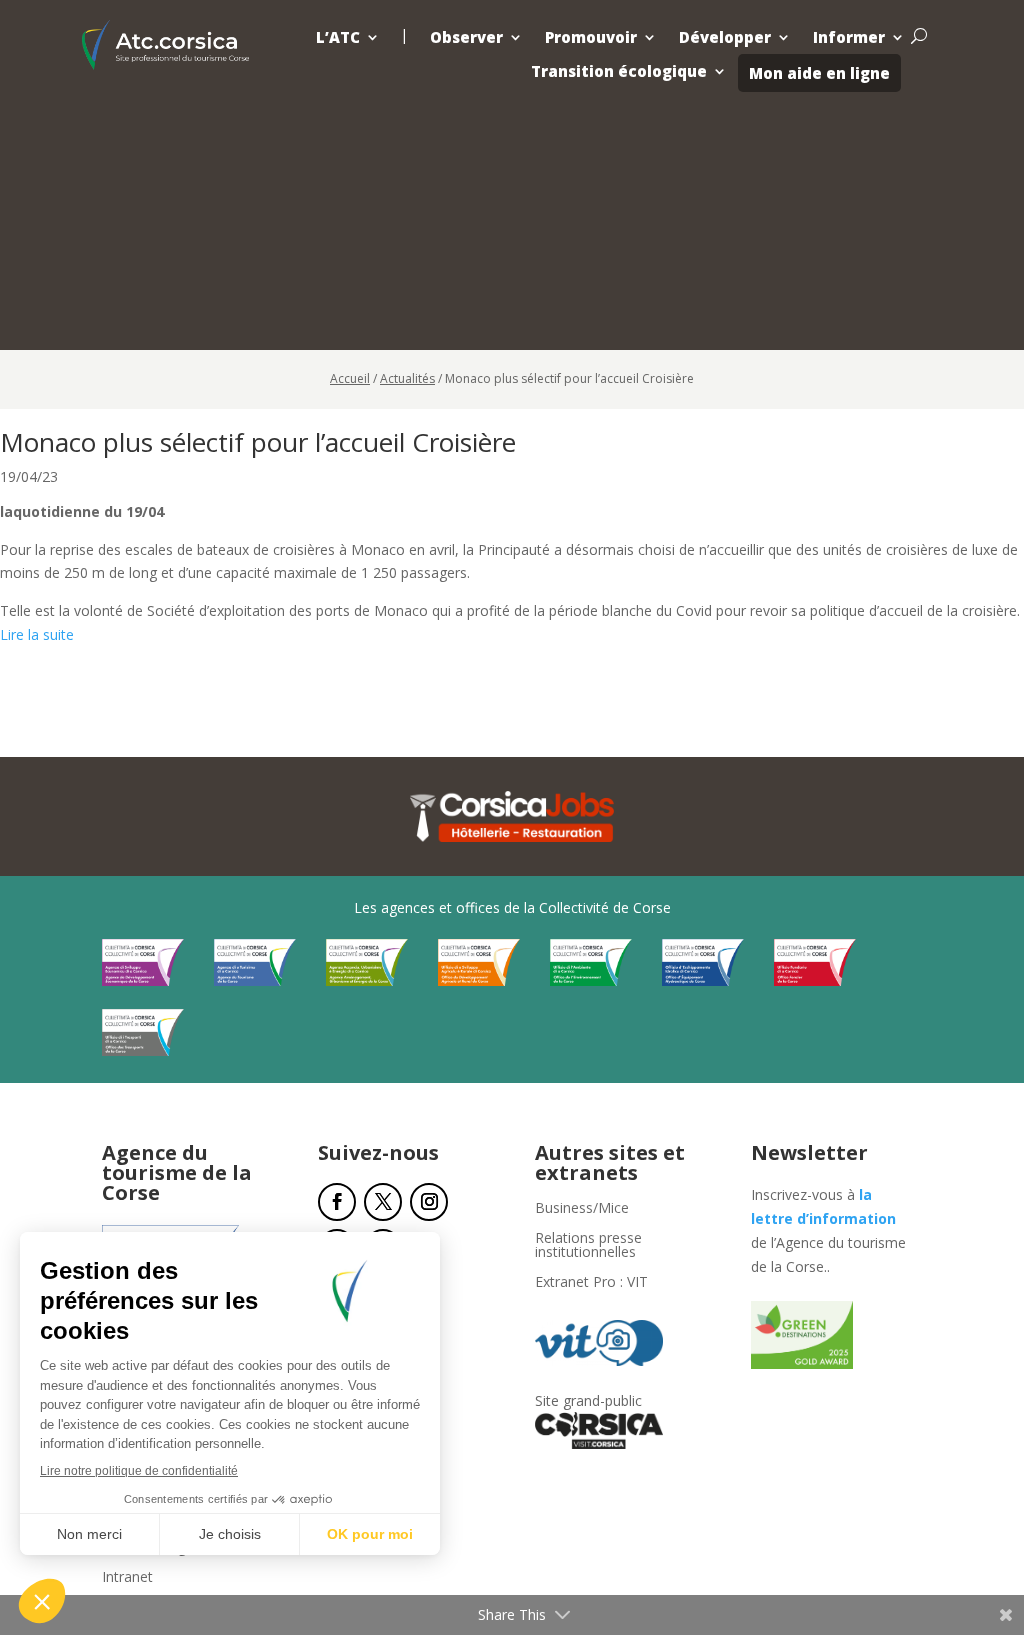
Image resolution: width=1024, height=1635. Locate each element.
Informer (849, 37)
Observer (466, 37)
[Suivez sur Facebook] (337, 1202)
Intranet (127, 1578)
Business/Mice (582, 1209)
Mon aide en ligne (819, 73)
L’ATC (338, 37)
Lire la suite (37, 634)
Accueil (350, 378)
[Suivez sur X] (383, 1202)
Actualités (407, 378)
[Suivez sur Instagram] (429, 1202)
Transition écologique (619, 71)
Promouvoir (591, 37)
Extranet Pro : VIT (591, 1283)
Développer (725, 37)
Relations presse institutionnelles (588, 1246)
